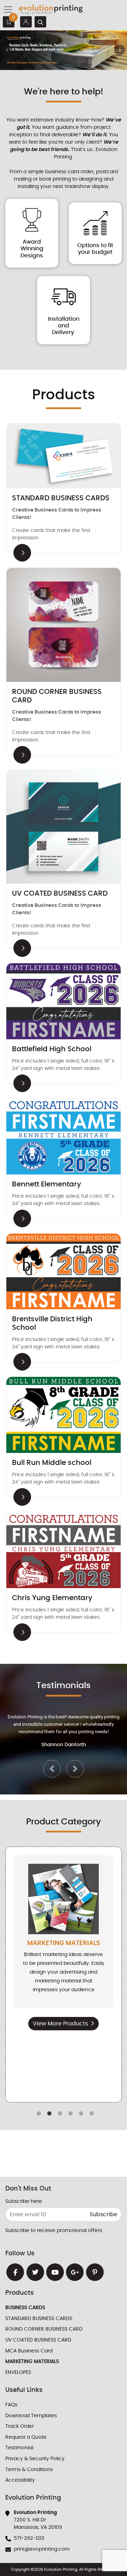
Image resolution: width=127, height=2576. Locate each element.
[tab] (51, 66)
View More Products (60, 2024)
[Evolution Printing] (51, 10)
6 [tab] (92, 2114)
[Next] (120, 50)
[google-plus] (75, 2272)
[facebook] (15, 2272)
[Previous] (7, 50)
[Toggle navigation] (10, 10)
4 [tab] (71, 2114)
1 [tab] (39, 2114)
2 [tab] (49, 2114)
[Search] (40, 22)
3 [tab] (60, 2114)
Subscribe (104, 2214)
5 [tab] (81, 2114)
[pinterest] (95, 2272)
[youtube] (55, 2272)
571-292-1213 (29, 2538)
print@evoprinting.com (42, 2549)
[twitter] (35, 2272)
